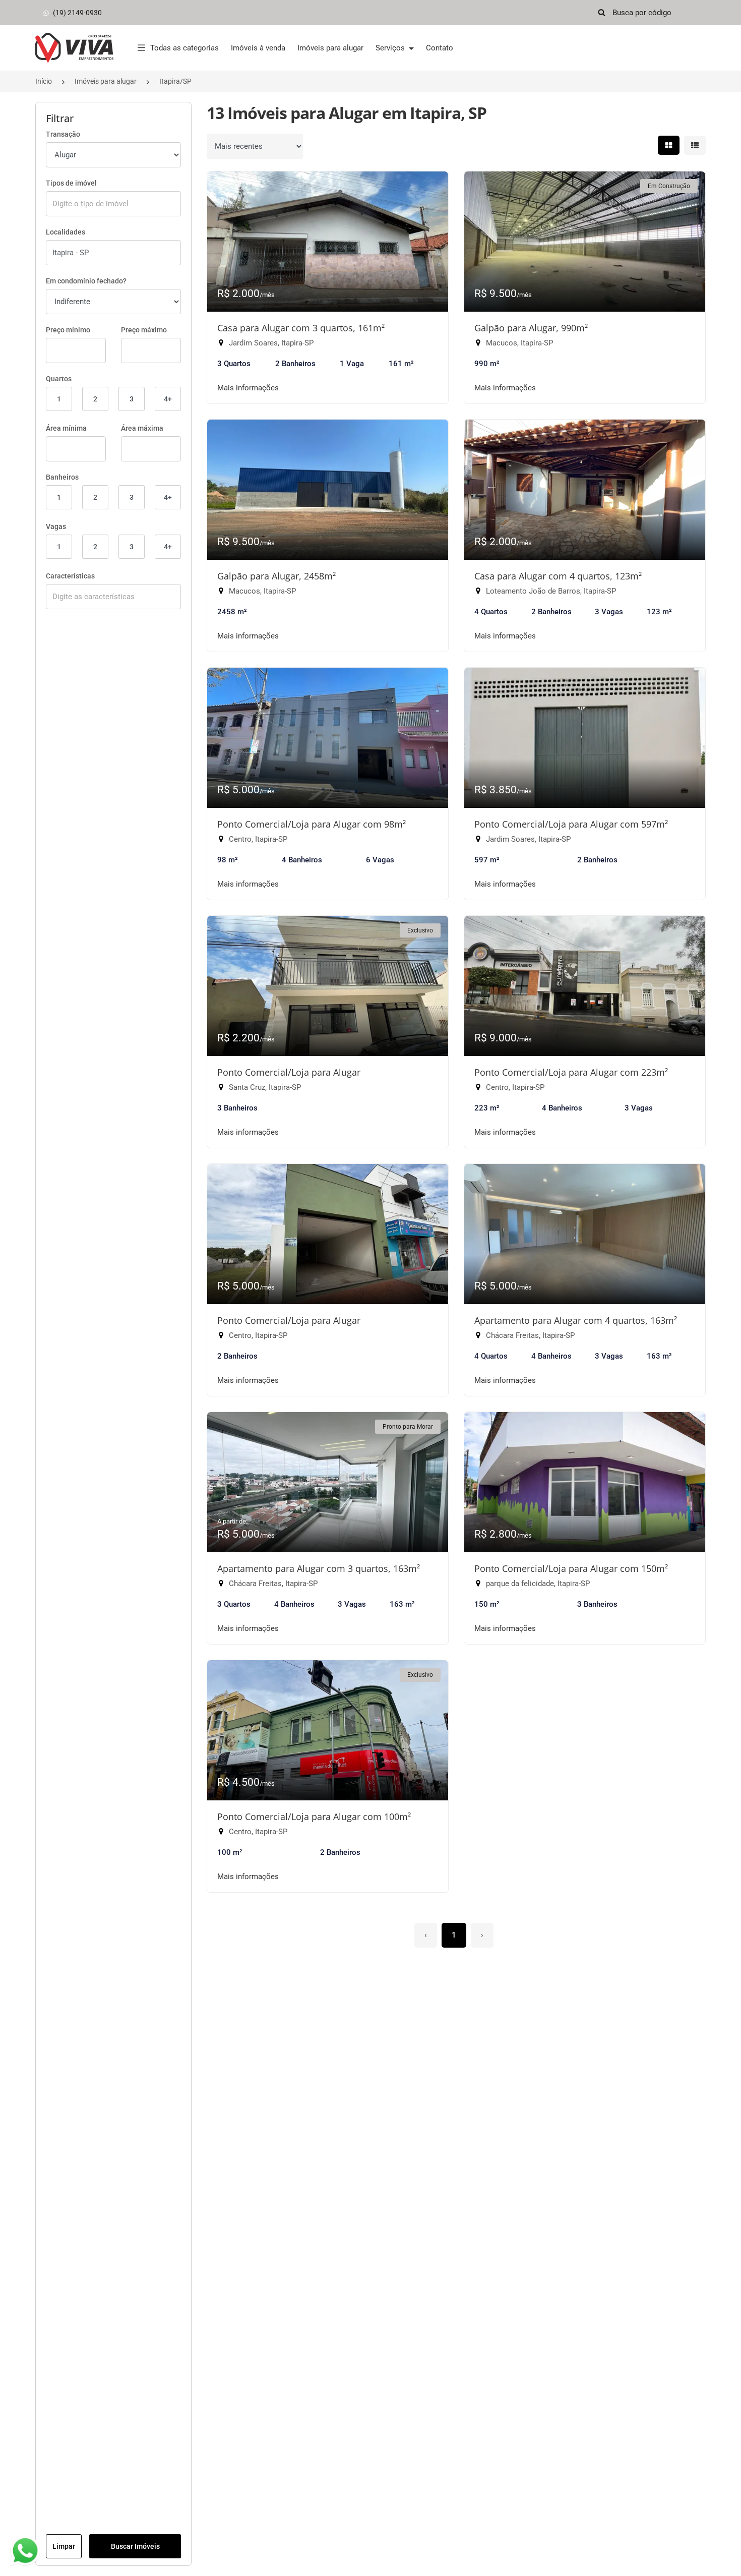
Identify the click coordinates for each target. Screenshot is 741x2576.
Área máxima (142, 428)
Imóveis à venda (258, 48)
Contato (440, 48)
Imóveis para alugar (330, 48)
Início (44, 81)
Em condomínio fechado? (86, 281)
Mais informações (248, 388)
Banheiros (62, 477)
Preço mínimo (68, 330)
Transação (63, 134)
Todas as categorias (184, 48)
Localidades (66, 232)
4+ (168, 399)
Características (70, 576)
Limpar (64, 2546)
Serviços (391, 48)
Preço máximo (144, 330)
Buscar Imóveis (135, 2546)
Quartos (59, 379)
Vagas (56, 526)
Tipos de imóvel (71, 183)
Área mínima (66, 428)
